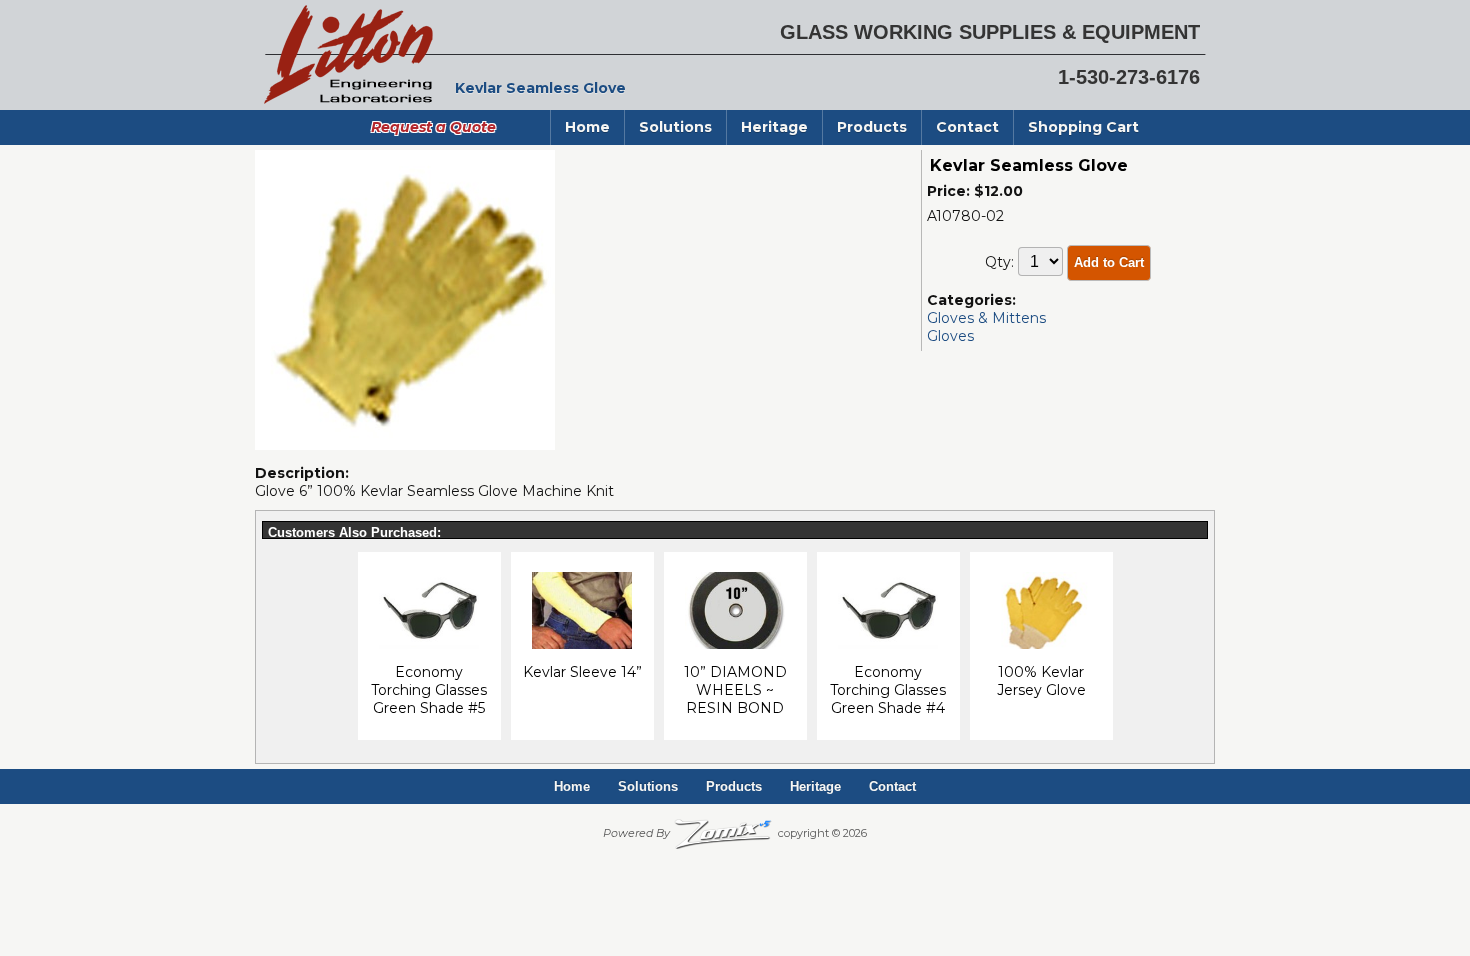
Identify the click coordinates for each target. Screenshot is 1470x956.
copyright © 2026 (735, 833)
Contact (967, 127)
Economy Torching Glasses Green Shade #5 (429, 690)
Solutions (675, 127)
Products (872, 127)
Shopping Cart (1083, 127)
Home (587, 127)
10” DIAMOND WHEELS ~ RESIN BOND (735, 690)
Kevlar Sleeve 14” (582, 672)
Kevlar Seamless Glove (1029, 165)
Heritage (774, 127)
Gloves (950, 336)
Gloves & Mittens (986, 318)
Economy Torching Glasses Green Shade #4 (888, 690)
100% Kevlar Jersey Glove (1041, 681)
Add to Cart (1109, 262)
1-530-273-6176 (1129, 77)
